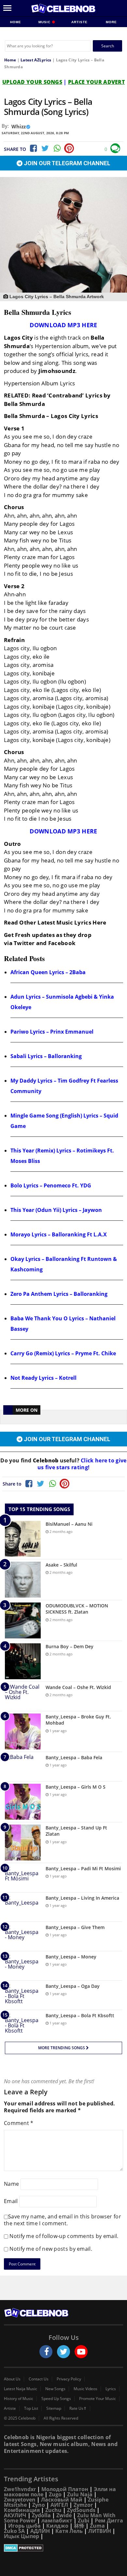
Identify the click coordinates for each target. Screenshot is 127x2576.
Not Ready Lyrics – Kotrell (43, 1378)
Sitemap (54, 2408)
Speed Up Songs (56, 2399)
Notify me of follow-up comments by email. (64, 2236)
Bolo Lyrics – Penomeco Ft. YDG (51, 1185)
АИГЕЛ (59, 2505)
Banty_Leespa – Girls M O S (76, 1787)
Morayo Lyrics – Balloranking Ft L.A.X (59, 1234)
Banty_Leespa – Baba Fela (74, 1757)
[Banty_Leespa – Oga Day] (23, 1995)
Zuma (97, 2526)
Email (11, 2201)
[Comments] (115, 148)
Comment (19, 2123)
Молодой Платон (65, 2489)
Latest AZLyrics (36, 60)
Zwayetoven (20, 2500)
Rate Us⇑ (78, 2408)
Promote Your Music (98, 2399)
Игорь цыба (24, 2526)
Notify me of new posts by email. (51, 2249)
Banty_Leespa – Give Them (75, 1927)
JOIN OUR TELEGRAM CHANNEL (66, 163)
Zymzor (83, 2505)
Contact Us (39, 2379)
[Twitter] (45, 148)
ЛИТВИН (100, 2531)
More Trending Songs (62, 2048)
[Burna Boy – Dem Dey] (23, 1661)
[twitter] (63, 2352)
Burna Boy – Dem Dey (70, 1646)
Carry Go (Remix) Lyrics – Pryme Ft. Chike (63, 1353)
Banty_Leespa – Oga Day (73, 1986)
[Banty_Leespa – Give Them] (23, 1936)
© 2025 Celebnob (20, 2418)
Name (11, 2183)
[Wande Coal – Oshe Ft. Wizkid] (23, 1696)
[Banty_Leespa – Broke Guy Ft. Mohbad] (23, 1731)
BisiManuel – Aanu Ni (69, 1524)
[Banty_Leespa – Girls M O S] (23, 1802)
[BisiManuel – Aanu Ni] (23, 1539)
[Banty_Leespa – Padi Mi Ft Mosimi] (23, 1878)
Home (16, 22)
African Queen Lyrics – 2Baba (48, 972)
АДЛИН (40, 2531)
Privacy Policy (69, 2379)
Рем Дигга (109, 2520)
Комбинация (22, 2510)
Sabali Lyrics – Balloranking (46, 1056)
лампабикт (57, 2520)
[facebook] (46, 2352)
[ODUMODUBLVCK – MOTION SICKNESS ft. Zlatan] (23, 1620)
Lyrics (111, 2389)
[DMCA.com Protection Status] (63, 2548)
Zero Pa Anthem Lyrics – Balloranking (59, 1294)
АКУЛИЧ (15, 2515)
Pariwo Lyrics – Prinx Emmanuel (52, 1032)
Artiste (79, 22)
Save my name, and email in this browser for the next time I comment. (63, 2220)
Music (45, 22)
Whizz (19, 126)
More (111, 22)
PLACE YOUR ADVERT (96, 82)
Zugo (55, 2494)
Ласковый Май (62, 2500)
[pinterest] (69, 148)
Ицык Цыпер (21, 2536)
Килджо (57, 2526)
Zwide (64, 2515)
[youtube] (81, 2352)
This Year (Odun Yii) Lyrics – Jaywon (56, 1210)
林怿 (79, 2526)
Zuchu (53, 2510)
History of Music (19, 2399)
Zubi (84, 2520)
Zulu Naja (80, 2494)
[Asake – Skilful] (23, 1580)
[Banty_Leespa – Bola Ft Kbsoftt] (23, 2025)
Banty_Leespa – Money (71, 1957)
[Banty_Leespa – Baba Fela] (23, 1767)
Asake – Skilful (61, 1565)
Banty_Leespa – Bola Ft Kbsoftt (80, 2015)
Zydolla (41, 2515)
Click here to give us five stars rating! (82, 1464)
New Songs (55, 2389)
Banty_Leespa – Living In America (82, 1898)
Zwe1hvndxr (20, 2489)
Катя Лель (69, 2531)
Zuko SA (14, 2531)
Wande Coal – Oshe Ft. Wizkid (78, 1687)
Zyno (39, 2505)
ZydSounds (81, 2510)
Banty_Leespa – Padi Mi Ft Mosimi (83, 1868)
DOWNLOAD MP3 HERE (63, 325)
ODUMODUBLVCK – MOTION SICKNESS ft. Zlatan (77, 1609)
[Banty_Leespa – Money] (23, 1966)
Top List (31, 2408)
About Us (12, 2379)
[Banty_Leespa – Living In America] (23, 1907)
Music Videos (85, 2389)
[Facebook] (33, 148)
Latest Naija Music (21, 2389)
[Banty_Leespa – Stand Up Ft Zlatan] (23, 1843)
